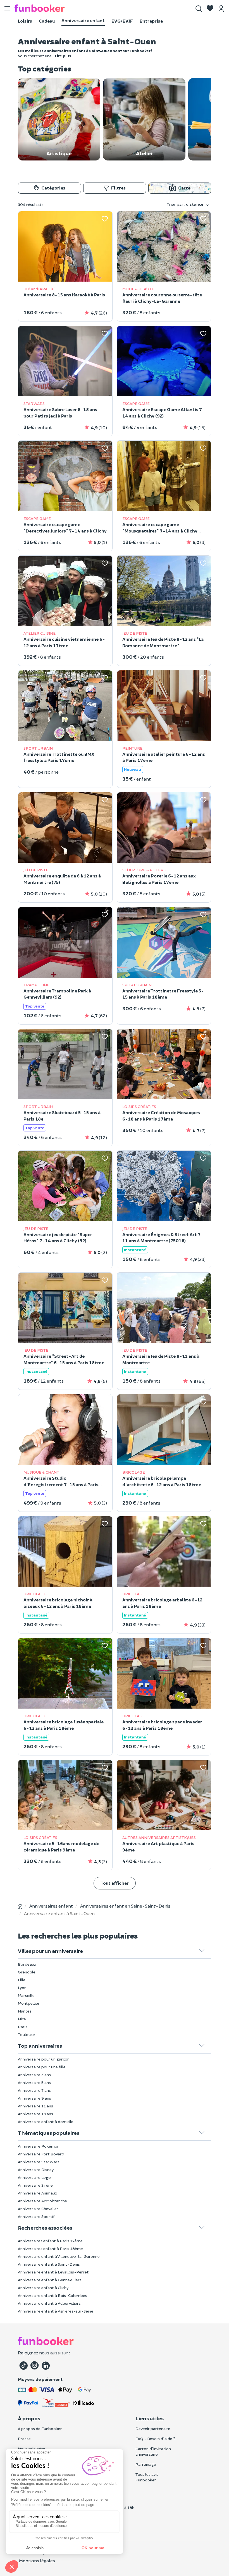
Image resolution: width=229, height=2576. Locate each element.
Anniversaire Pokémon (39, 2146)
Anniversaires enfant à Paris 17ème (50, 2241)
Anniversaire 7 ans (34, 2090)
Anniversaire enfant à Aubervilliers (49, 2303)
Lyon (22, 1988)
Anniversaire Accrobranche (42, 2201)
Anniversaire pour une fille (42, 2067)
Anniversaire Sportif (36, 2216)
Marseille (26, 1995)
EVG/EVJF (122, 21)
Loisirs (25, 21)
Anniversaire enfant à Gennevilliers (50, 2280)
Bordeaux (27, 1964)
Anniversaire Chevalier (38, 2209)
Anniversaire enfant (83, 20)
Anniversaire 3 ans (34, 2075)
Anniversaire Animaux (38, 2193)
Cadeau (47, 21)
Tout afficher (115, 1883)
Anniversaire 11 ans (35, 2106)
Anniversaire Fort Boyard (41, 2154)
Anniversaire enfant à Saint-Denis (49, 2264)
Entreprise (151, 21)
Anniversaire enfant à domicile (46, 2122)
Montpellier (29, 2003)
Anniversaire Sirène (35, 2185)
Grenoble (27, 1972)
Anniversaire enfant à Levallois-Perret (53, 2272)
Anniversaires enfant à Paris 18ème (50, 2248)
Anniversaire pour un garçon (44, 2059)
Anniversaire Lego (34, 2177)
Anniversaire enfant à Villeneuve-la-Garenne (59, 2256)
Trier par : (185, 204)
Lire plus (63, 56)
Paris (23, 2027)
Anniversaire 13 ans (35, 2114)
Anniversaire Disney (36, 2170)
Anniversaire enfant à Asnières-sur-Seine (56, 2311)
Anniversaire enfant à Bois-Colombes (53, 2295)
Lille (22, 1980)
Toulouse (26, 2034)
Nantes (25, 2011)
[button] (210, 9)
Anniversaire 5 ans (34, 2082)
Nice (22, 2019)
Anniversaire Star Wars (39, 2162)
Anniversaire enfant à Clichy (43, 2288)
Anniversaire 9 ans (34, 2098)
